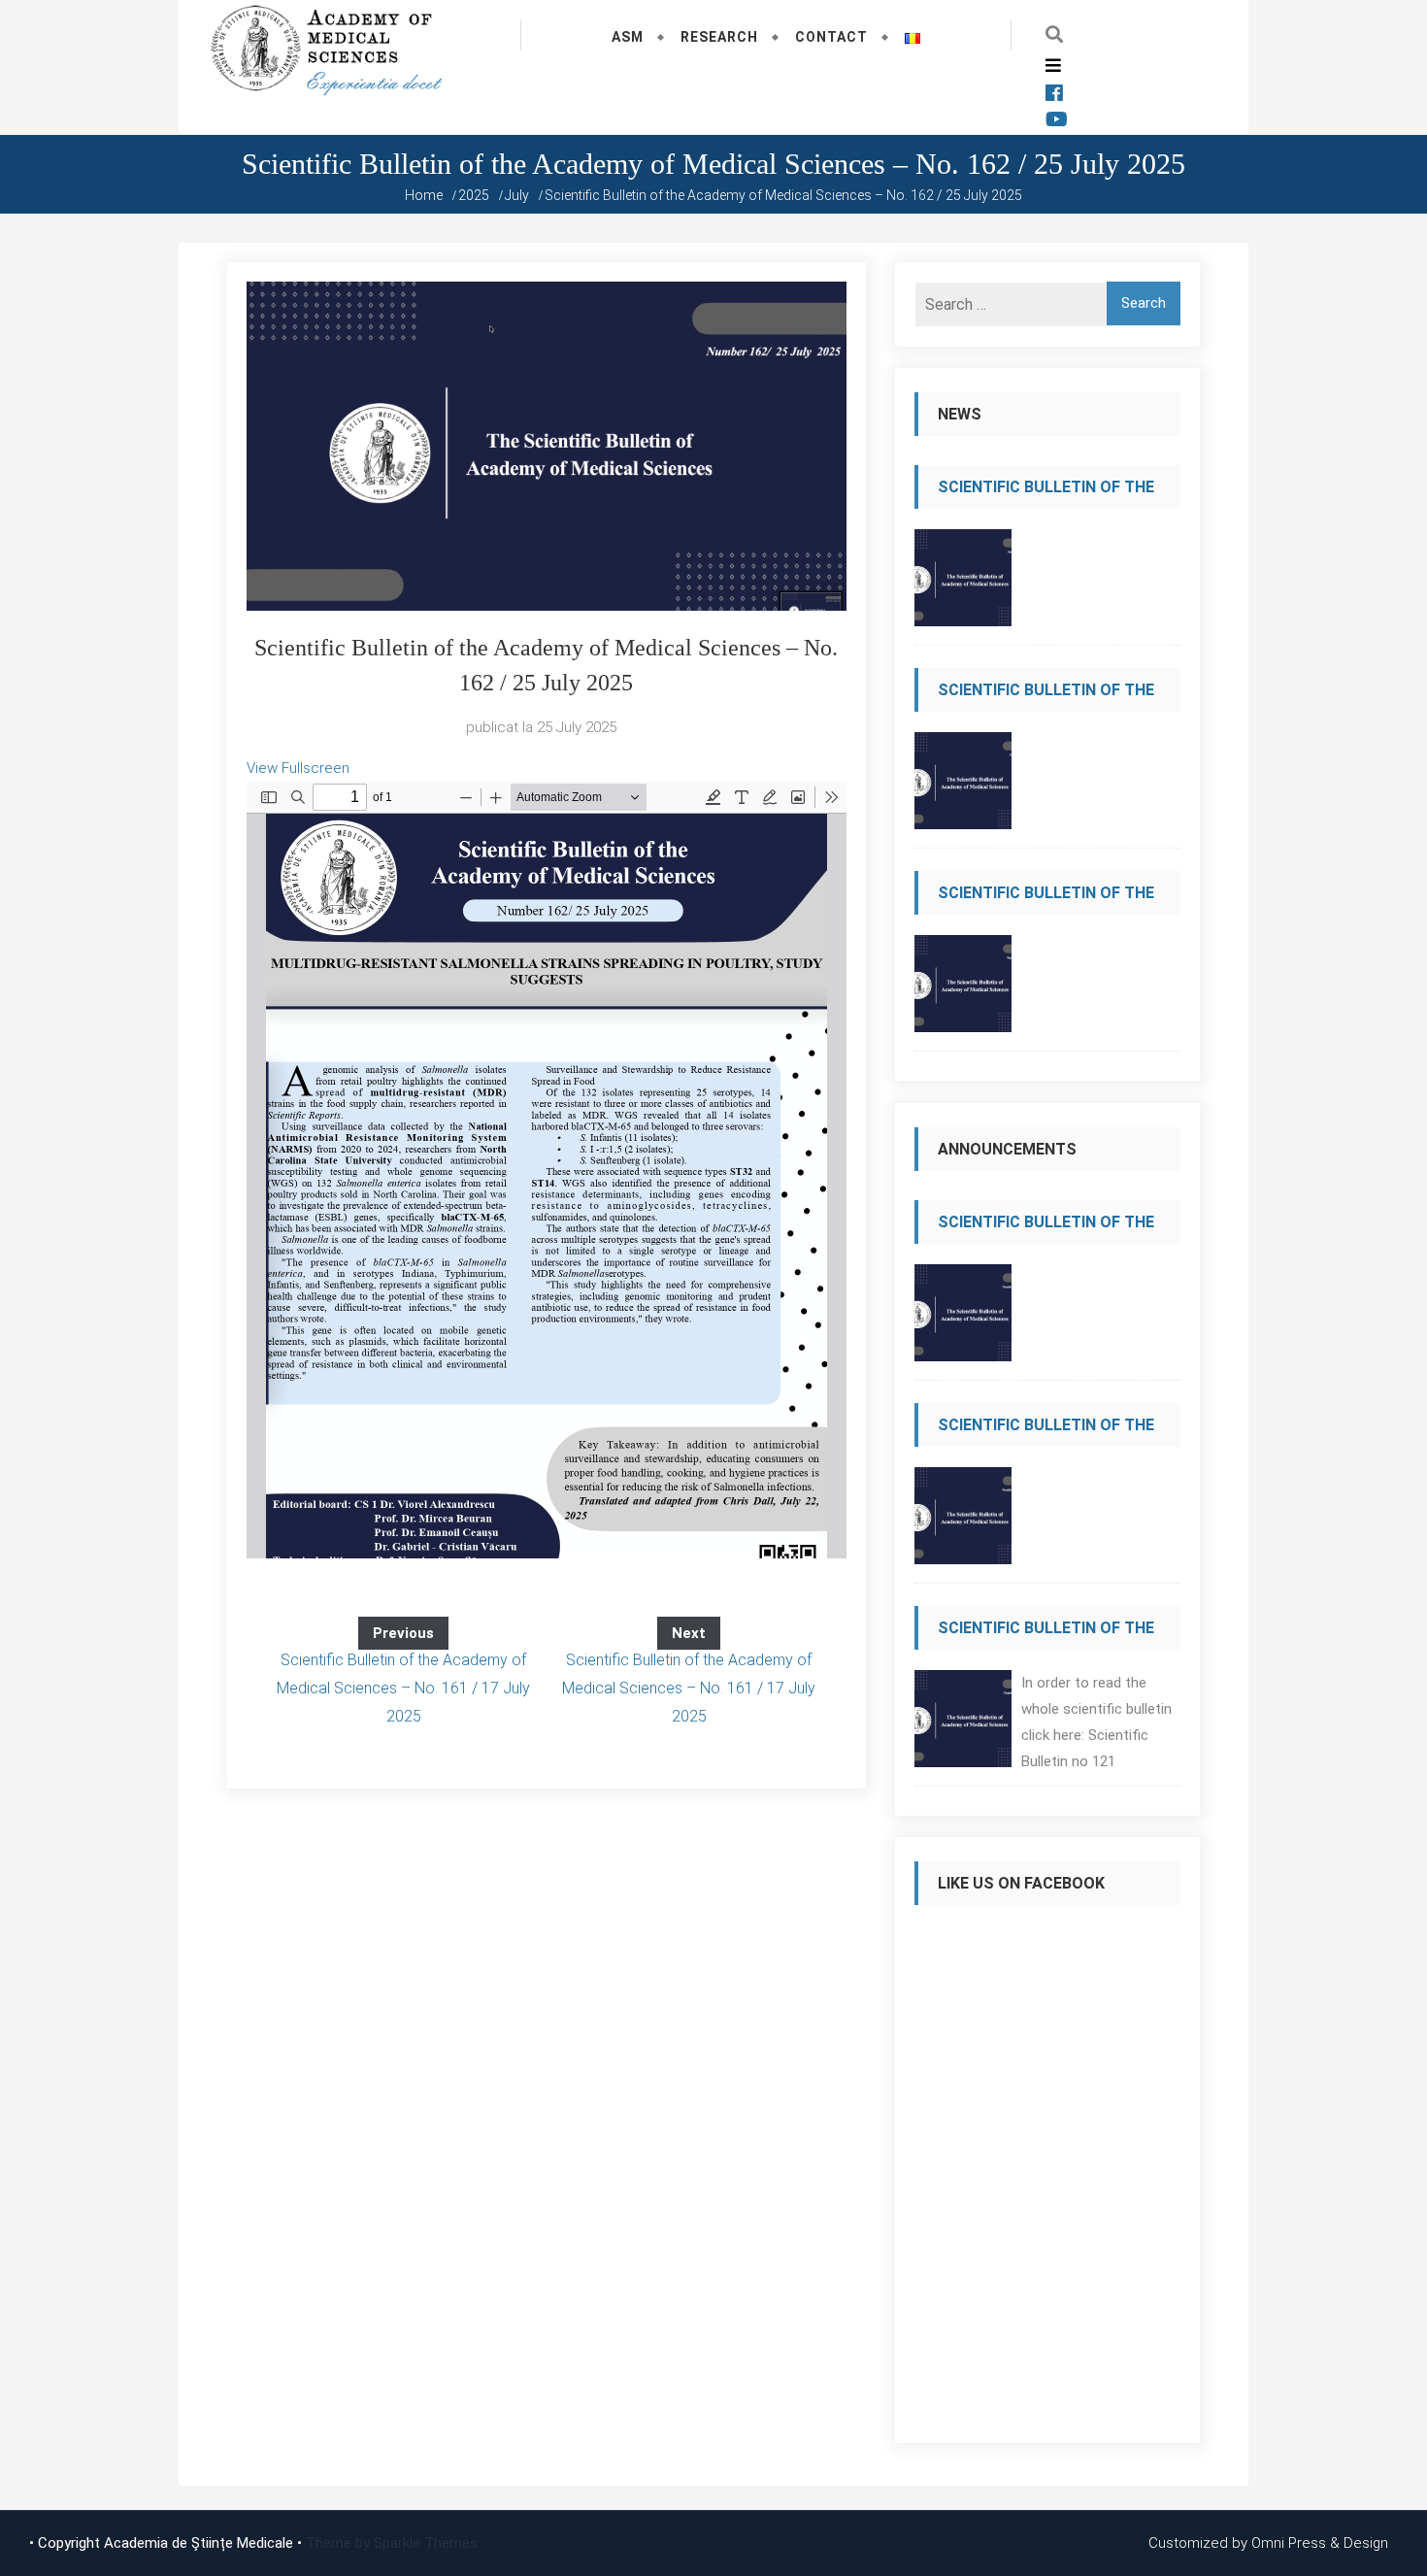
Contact (831, 37)
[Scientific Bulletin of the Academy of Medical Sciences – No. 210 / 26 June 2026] (963, 989)
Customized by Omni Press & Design (1268, 2543)
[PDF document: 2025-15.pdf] (547, 1170)
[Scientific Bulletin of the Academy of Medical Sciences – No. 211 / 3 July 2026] (963, 786)
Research (719, 37)
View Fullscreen (298, 768)
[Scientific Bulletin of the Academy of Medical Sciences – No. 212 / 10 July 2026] (963, 583)
